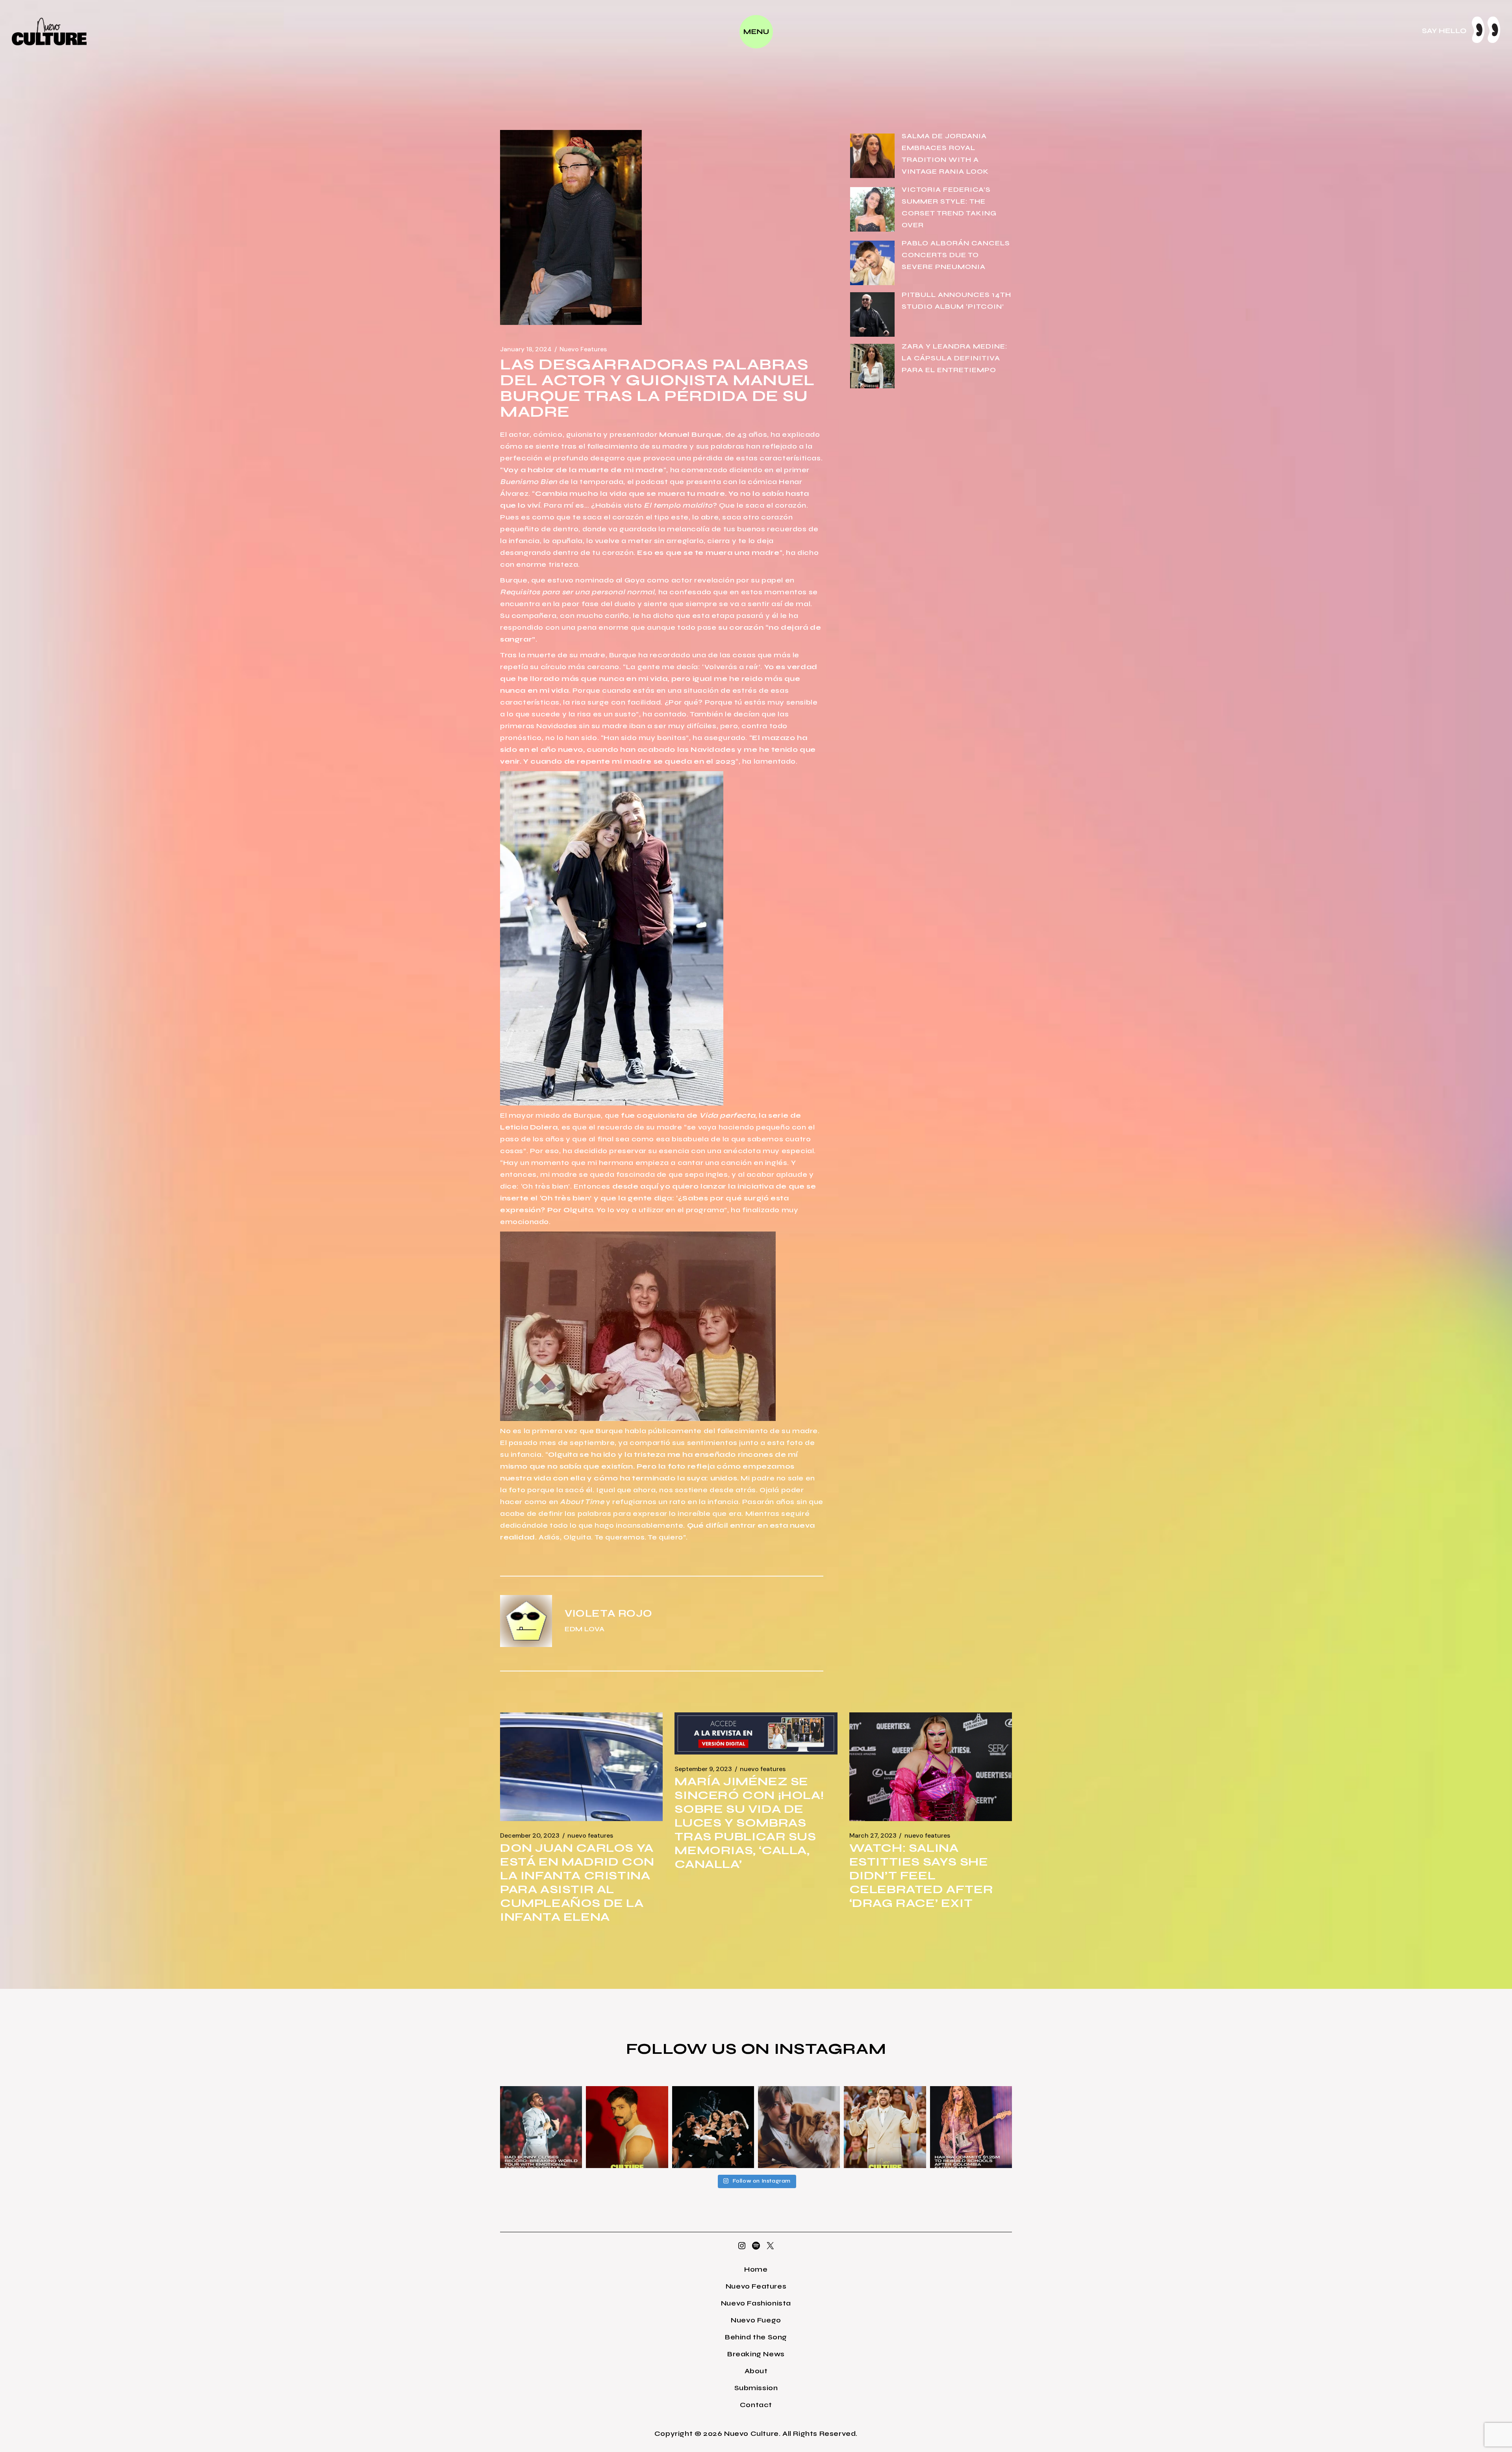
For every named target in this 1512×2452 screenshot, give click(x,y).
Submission (756, 2388)
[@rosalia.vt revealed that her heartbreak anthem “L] (713, 2127)
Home (756, 2269)
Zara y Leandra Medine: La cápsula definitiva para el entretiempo (955, 358)
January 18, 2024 (526, 349)
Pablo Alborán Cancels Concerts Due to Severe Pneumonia (956, 255)
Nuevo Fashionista (756, 2303)
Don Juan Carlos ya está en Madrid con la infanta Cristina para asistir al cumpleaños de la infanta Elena (577, 1882)
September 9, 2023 (703, 1769)
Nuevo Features (583, 349)
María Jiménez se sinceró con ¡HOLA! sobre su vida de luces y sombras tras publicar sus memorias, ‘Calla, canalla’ (749, 1823)
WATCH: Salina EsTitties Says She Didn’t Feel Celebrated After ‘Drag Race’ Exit (921, 1875)
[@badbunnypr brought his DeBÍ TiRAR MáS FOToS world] (541, 2127)
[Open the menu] (756, 32)
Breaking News (756, 2354)
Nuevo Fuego (756, 2320)
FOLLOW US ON (700, 2049)
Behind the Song (756, 2337)
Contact (756, 2405)
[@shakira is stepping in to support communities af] (971, 2127)
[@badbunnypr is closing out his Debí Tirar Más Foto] (885, 2127)
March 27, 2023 (873, 1836)
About (756, 2371)
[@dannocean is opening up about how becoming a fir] (799, 2127)
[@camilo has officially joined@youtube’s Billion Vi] (627, 2127)
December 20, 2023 (530, 1836)
